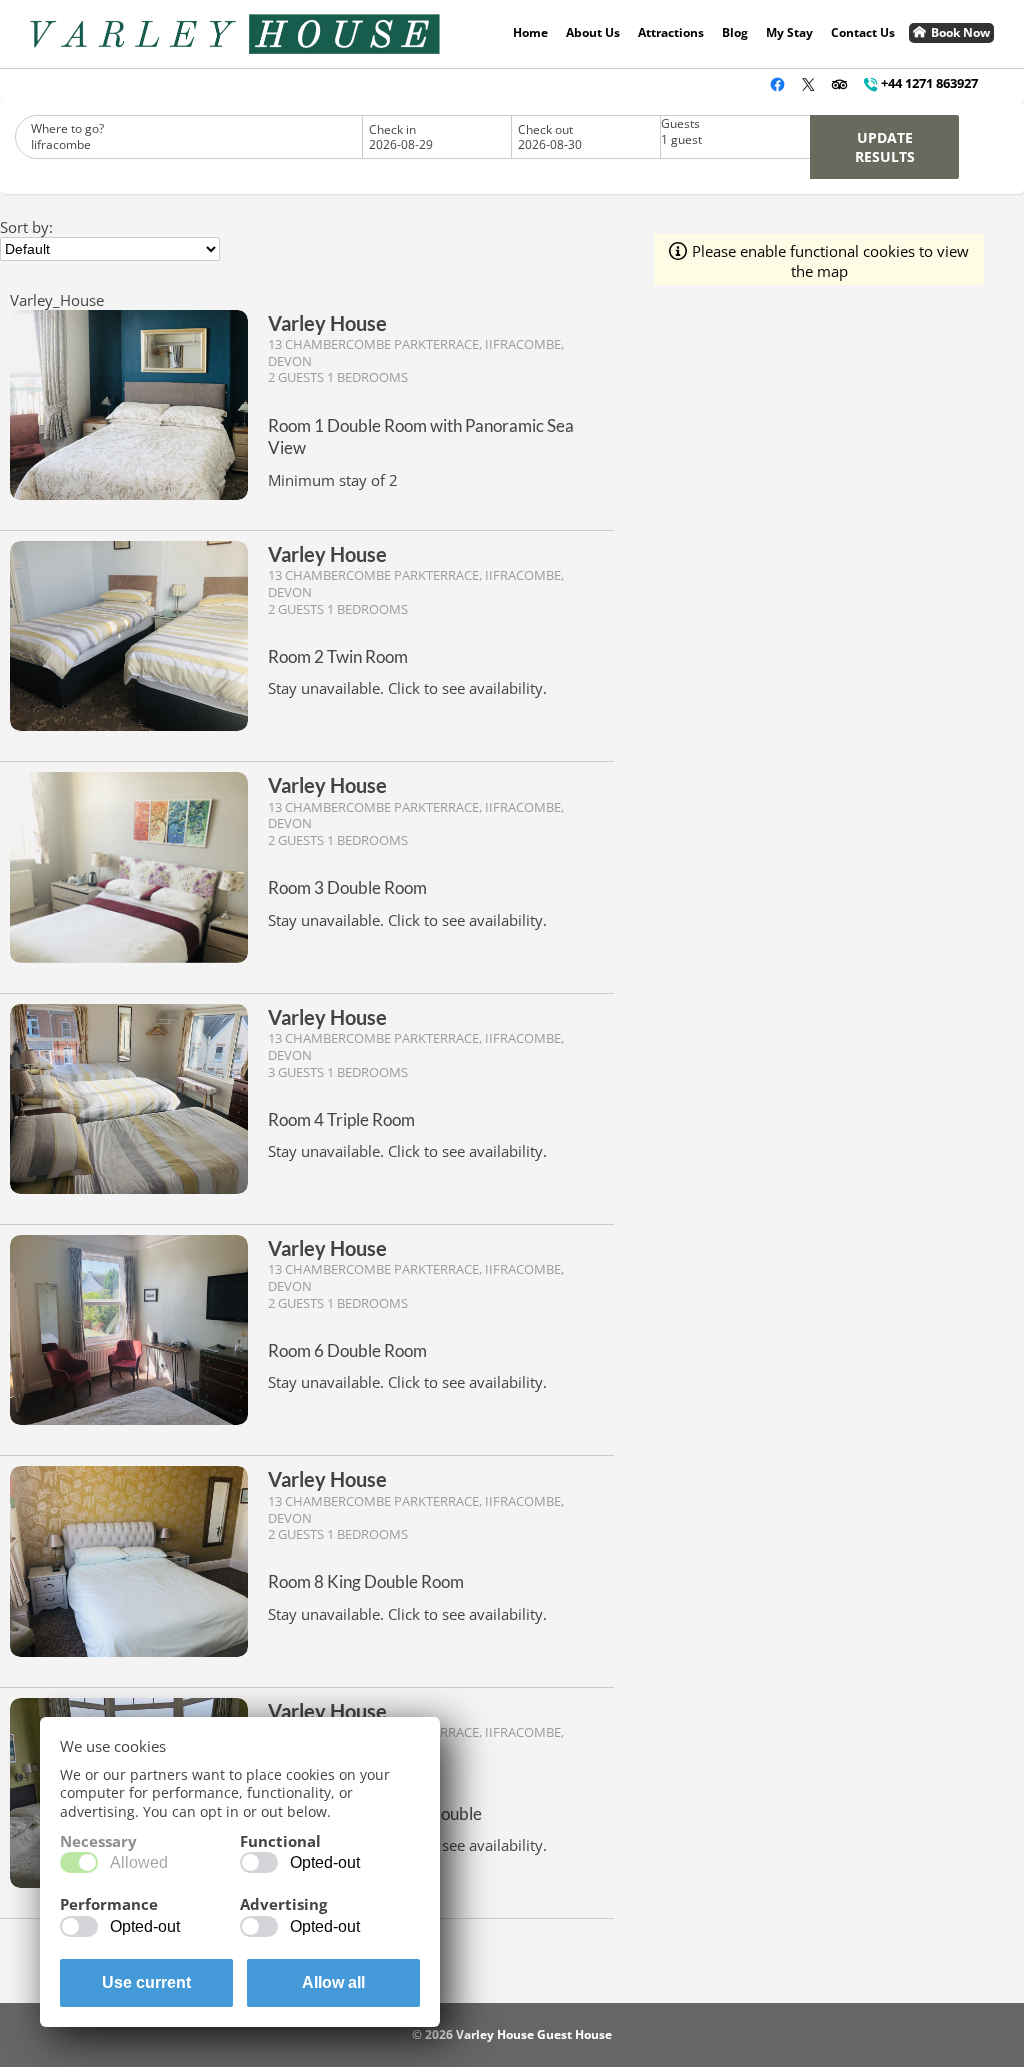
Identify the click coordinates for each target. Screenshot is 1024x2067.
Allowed (139, 1862)
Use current (146, 1982)
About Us (593, 32)
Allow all (333, 1982)
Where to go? (67, 137)
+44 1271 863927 (929, 83)
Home (530, 32)
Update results (885, 147)
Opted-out (325, 1862)
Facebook (777, 84)
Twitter (808, 84)
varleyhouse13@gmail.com (746, 84)
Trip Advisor (839, 84)
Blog (735, 32)
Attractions (671, 32)
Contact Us (863, 32)
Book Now (960, 32)
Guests (681, 132)
